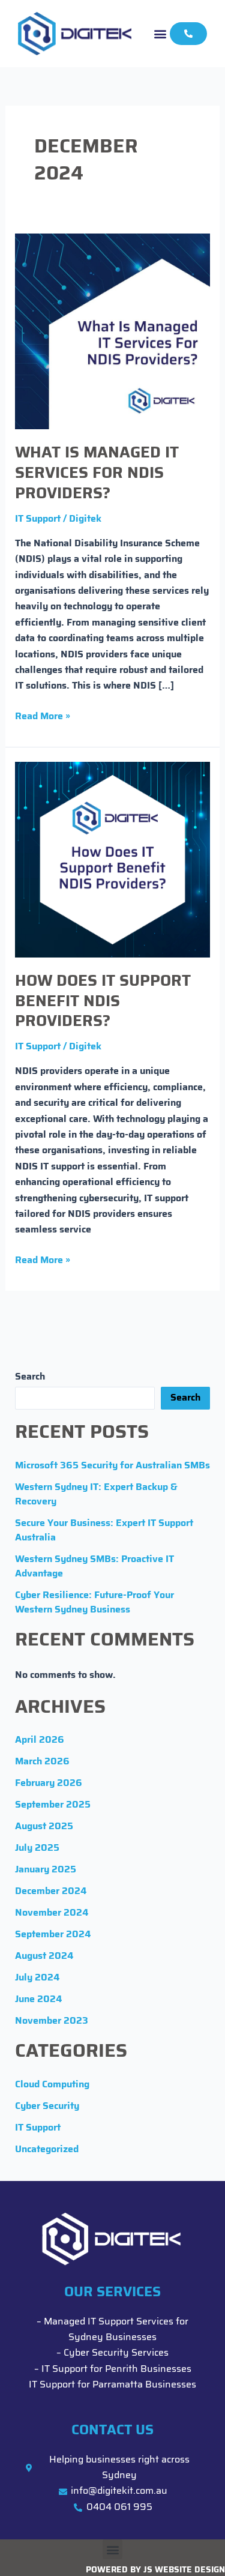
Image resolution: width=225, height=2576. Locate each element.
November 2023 (52, 2021)
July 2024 (37, 1978)
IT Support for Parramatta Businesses (112, 2385)
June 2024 (38, 2000)
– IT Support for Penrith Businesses (113, 2369)
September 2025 (53, 1805)
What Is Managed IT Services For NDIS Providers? (97, 474)
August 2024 (44, 1956)
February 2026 (49, 1784)
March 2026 (42, 1762)
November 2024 (52, 1913)
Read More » (43, 715)
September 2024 (53, 1935)
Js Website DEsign (184, 2570)
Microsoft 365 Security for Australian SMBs (112, 1466)
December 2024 (51, 1892)
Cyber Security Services (116, 2353)
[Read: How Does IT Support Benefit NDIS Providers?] (113, 860)
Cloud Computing (52, 2085)
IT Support (38, 519)
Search (30, 1377)
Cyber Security (47, 2107)
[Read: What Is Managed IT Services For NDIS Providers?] (113, 331)
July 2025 (37, 1848)
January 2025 (46, 1870)
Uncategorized (47, 2150)
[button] (160, 33)
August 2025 (44, 1827)
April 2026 (40, 1740)
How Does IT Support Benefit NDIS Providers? (103, 1002)
